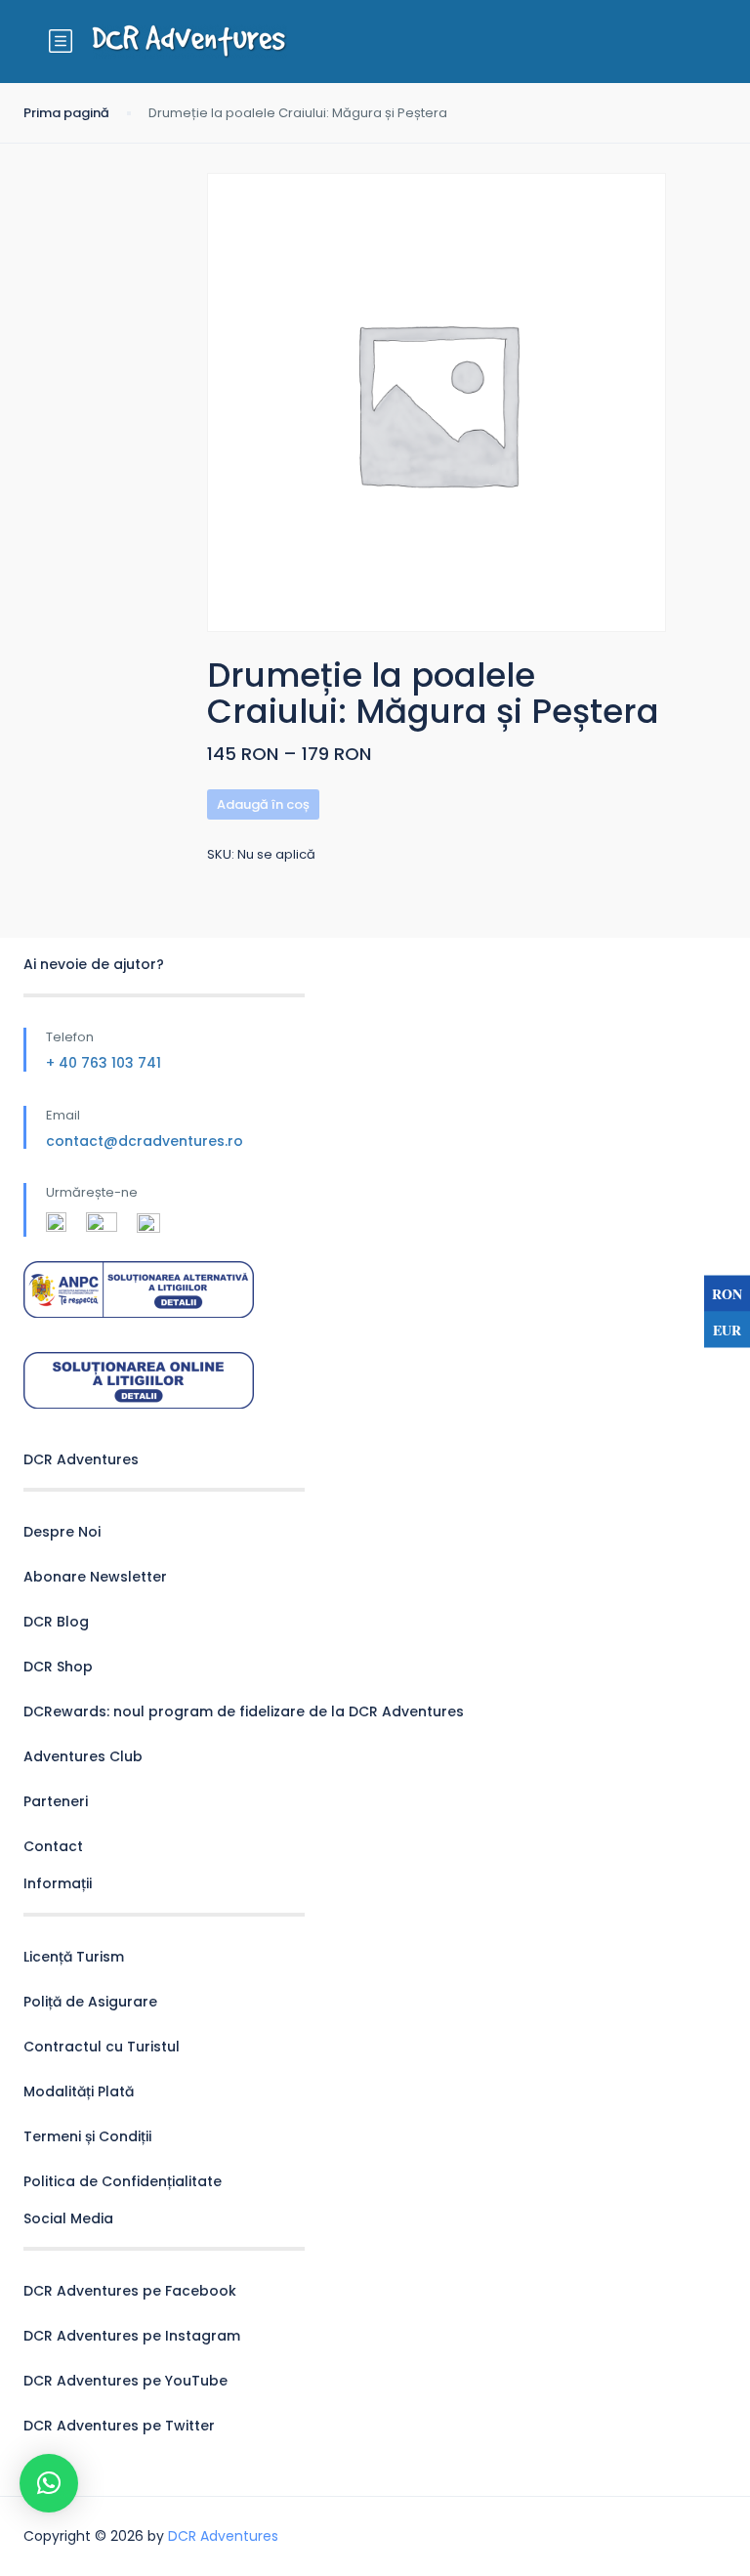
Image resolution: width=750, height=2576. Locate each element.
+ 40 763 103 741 (104, 1063)
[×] (49, 2483)
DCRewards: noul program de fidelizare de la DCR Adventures (244, 1711)
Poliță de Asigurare (90, 2002)
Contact (53, 1846)
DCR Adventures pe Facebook (130, 2291)
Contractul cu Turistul (102, 2047)
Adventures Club (83, 1756)
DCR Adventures (223, 2536)
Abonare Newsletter (95, 1577)
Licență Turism (74, 1957)
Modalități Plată (79, 2091)
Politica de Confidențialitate (123, 2181)
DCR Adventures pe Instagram (132, 2336)
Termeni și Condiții (87, 2136)
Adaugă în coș (263, 804)
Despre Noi (62, 1532)
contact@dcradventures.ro (145, 1141)
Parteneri (56, 1801)
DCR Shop (58, 1667)
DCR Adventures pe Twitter (119, 2426)
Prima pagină (66, 113)
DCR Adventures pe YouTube (125, 2381)
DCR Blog (56, 1622)
